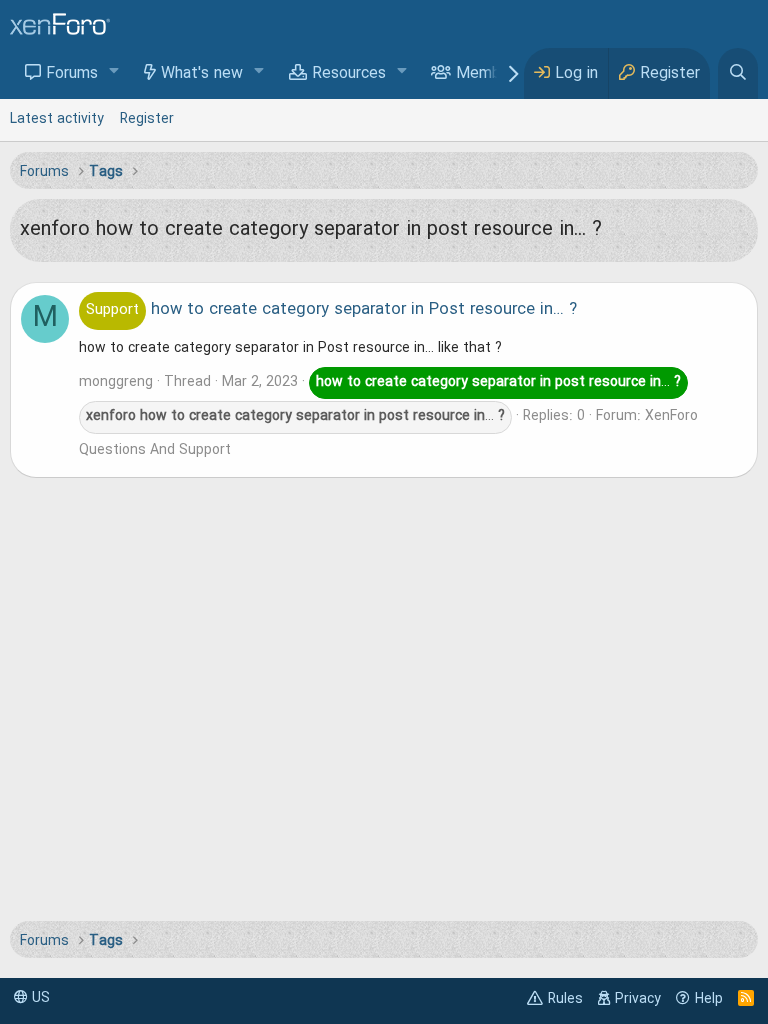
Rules (565, 999)
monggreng (116, 382)
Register (147, 119)
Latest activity (57, 119)
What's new (202, 74)
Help (709, 999)
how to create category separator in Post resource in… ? (331, 310)
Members (489, 74)
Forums (72, 74)
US (39, 998)
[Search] (738, 73)
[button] (114, 72)
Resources (349, 74)
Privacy (638, 999)
